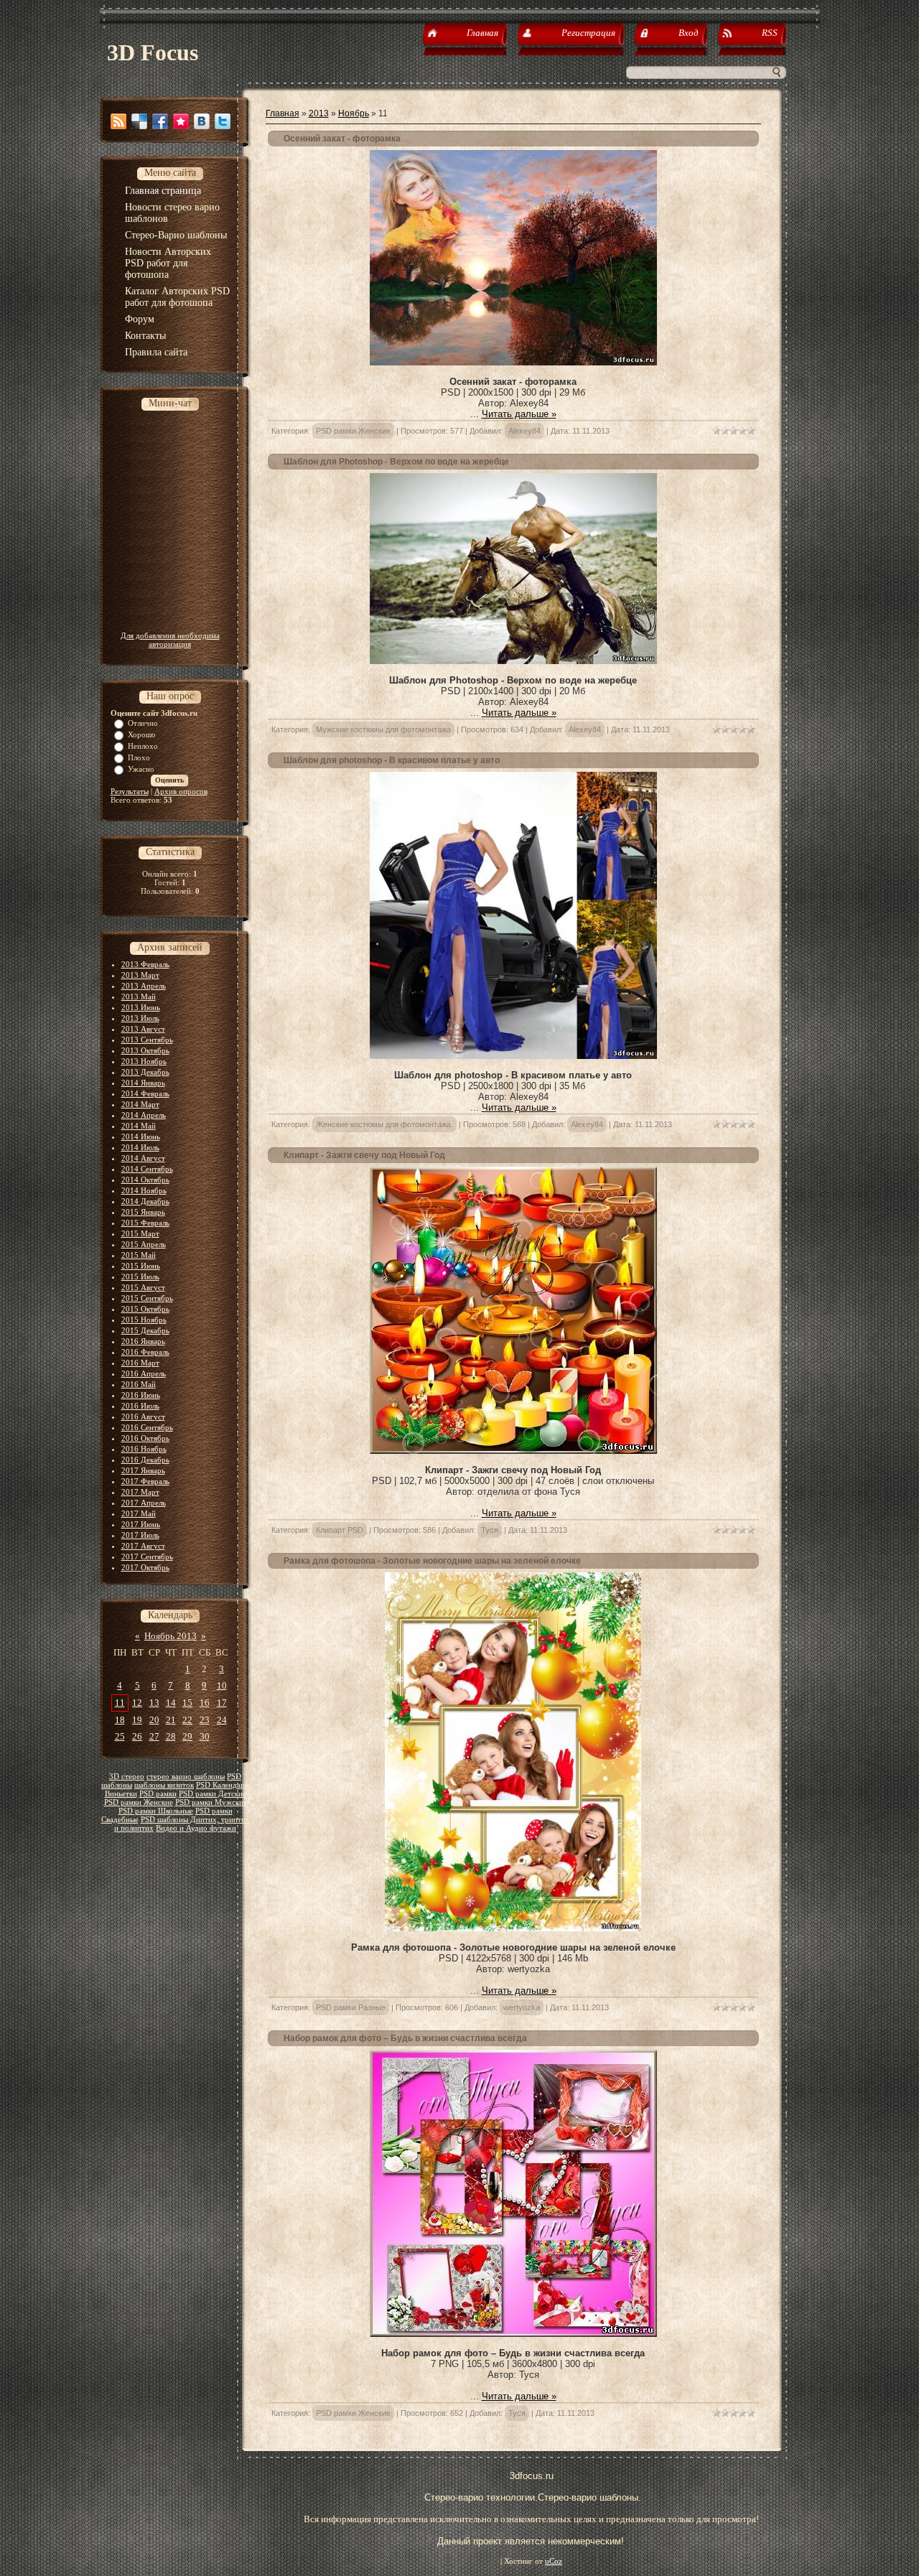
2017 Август (143, 1546)
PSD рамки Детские (213, 1794)
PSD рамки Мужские (211, 1802)
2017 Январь (143, 1470)
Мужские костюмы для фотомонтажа (383, 729)
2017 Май (139, 1513)
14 (171, 1703)
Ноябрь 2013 (171, 1636)
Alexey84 (524, 431)
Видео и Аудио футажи (196, 1828)
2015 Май (139, 1255)
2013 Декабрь (145, 1072)
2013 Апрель (144, 986)
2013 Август (143, 1029)
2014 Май (139, 1126)
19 (137, 1720)
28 (171, 1736)
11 (120, 1703)
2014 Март (140, 1104)
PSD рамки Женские (139, 1802)
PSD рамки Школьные (156, 1811)
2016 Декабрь (145, 1460)
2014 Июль (140, 1147)
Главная (283, 113)
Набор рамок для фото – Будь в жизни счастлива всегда (405, 2038)
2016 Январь (143, 1341)
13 (154, 1703)
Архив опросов (181, 791)
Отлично (143, 723)
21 (171, 1720)
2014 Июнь (141, 1137)
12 (137, 1703)
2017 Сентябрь (147, 1557)
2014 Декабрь (145, 1201)
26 (137, 1736)
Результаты (130, 791)
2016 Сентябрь (147, 1427)
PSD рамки (158, 1794)
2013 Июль (140, 1018)
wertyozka (522, 2007)
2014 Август (143, 1158)
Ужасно (141, 769)
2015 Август (143, 1287)
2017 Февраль (145, 1481)
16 (205, 1703)
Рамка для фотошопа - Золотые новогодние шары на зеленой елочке (432, 1561)
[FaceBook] (160, 121)
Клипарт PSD (340, 1530)
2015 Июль (140, 1277)
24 (222, 1720)
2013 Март (140, 975)
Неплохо (143, 746)
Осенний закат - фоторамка (342, 139)
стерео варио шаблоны (186, 1777)
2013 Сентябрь (147, 1040)
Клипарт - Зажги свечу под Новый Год (364, 1155)
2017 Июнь (141, 1524)
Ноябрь (354, 113)
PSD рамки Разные (351, 2007)
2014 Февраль (145, 1093)
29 (187, 1736)
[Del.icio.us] (139, 121)
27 (154, 1736)
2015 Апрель (144, 1244)
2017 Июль (140, 1535)
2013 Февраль (145, 964)
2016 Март (140, 1363)
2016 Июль (140, 1406)
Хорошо (142, 734)
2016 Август (143, 1417)
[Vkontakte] (202, 121)
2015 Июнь (141, 1266)
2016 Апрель (144, 1373)
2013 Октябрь (145, 1050)
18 (120, 1720)
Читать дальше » (519, 414)
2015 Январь (143, 1212)
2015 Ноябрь (144, 1320)
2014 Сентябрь (147, 1169)
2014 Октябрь (145, 1180)
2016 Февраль (145, 1352)
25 (120, 1736)
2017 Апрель (144, 1503)
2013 (319, 113)
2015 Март (140, 1233)
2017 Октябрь (145, 1567)
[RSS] (118, 121)
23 (205, 1720)
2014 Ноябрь (144, 1190)
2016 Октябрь (145, 1438)
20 (154, 1720)
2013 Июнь (141, 1007)
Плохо (139, 757)
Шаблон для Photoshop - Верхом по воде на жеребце (396, 462)
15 (187, 1703)
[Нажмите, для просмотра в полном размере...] (513, 362)
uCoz (554, 2561)
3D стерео (127, 1777)
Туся (490, 1530)
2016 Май (139, 1384)
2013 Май (139, 997)
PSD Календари (223, 1785)
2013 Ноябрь (144, 1061)
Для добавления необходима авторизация (170, 640)
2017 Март (140, 1492)
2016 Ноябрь (144, 1449)
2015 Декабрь (145, 1330)
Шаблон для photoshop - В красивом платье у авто (392, 760)
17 (222, 1703)
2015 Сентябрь (147, 1298)
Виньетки (121, 1794)
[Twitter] (223, 121)
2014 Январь (143, 1083)
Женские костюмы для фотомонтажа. (384, 1124)
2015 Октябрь (145, 1309)
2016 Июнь (141, 1395)
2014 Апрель (144, 1115)
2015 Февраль (145, 1223)
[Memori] (181, 121)
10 (222, 1685)
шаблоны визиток (164, 1785)
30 (205, 1736)
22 (187, 1720)
